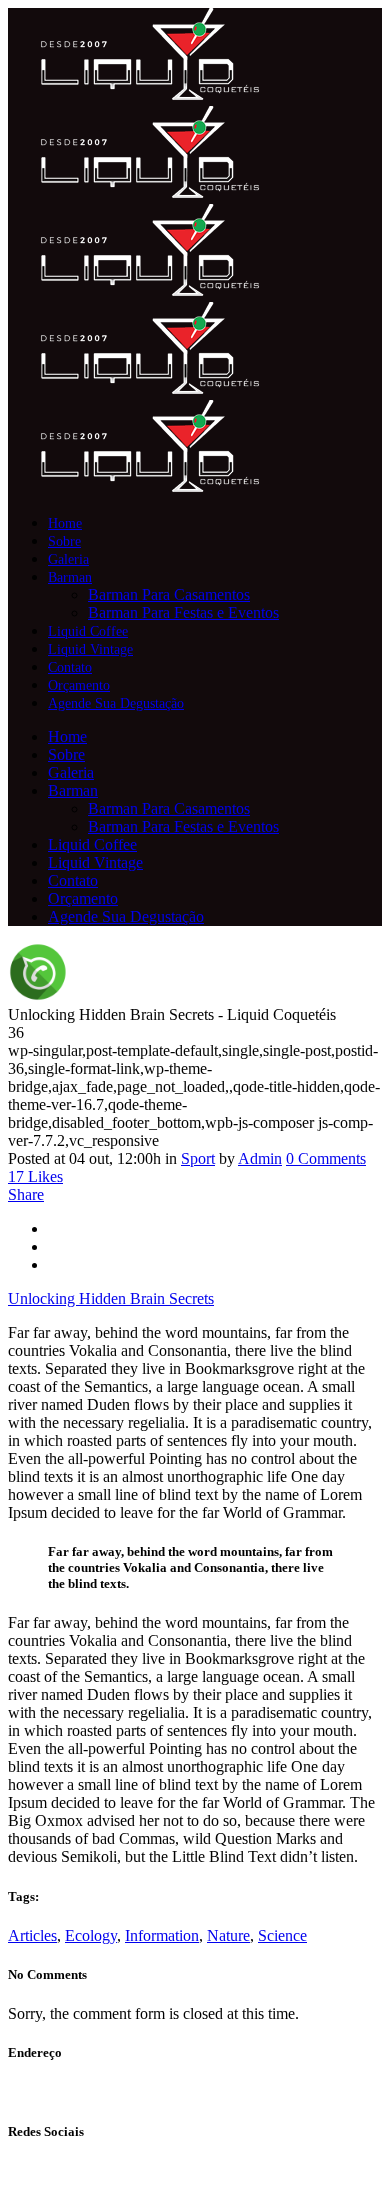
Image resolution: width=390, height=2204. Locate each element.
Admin (260, 1158)
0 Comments (326, 1158)
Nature (228, 1935)
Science (282, 1935)
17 (35, 1176)
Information (162, 1935)
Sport (198, 1158)
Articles (32, 1935)
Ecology (91, 1935)
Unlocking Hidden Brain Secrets (111, 1298)
